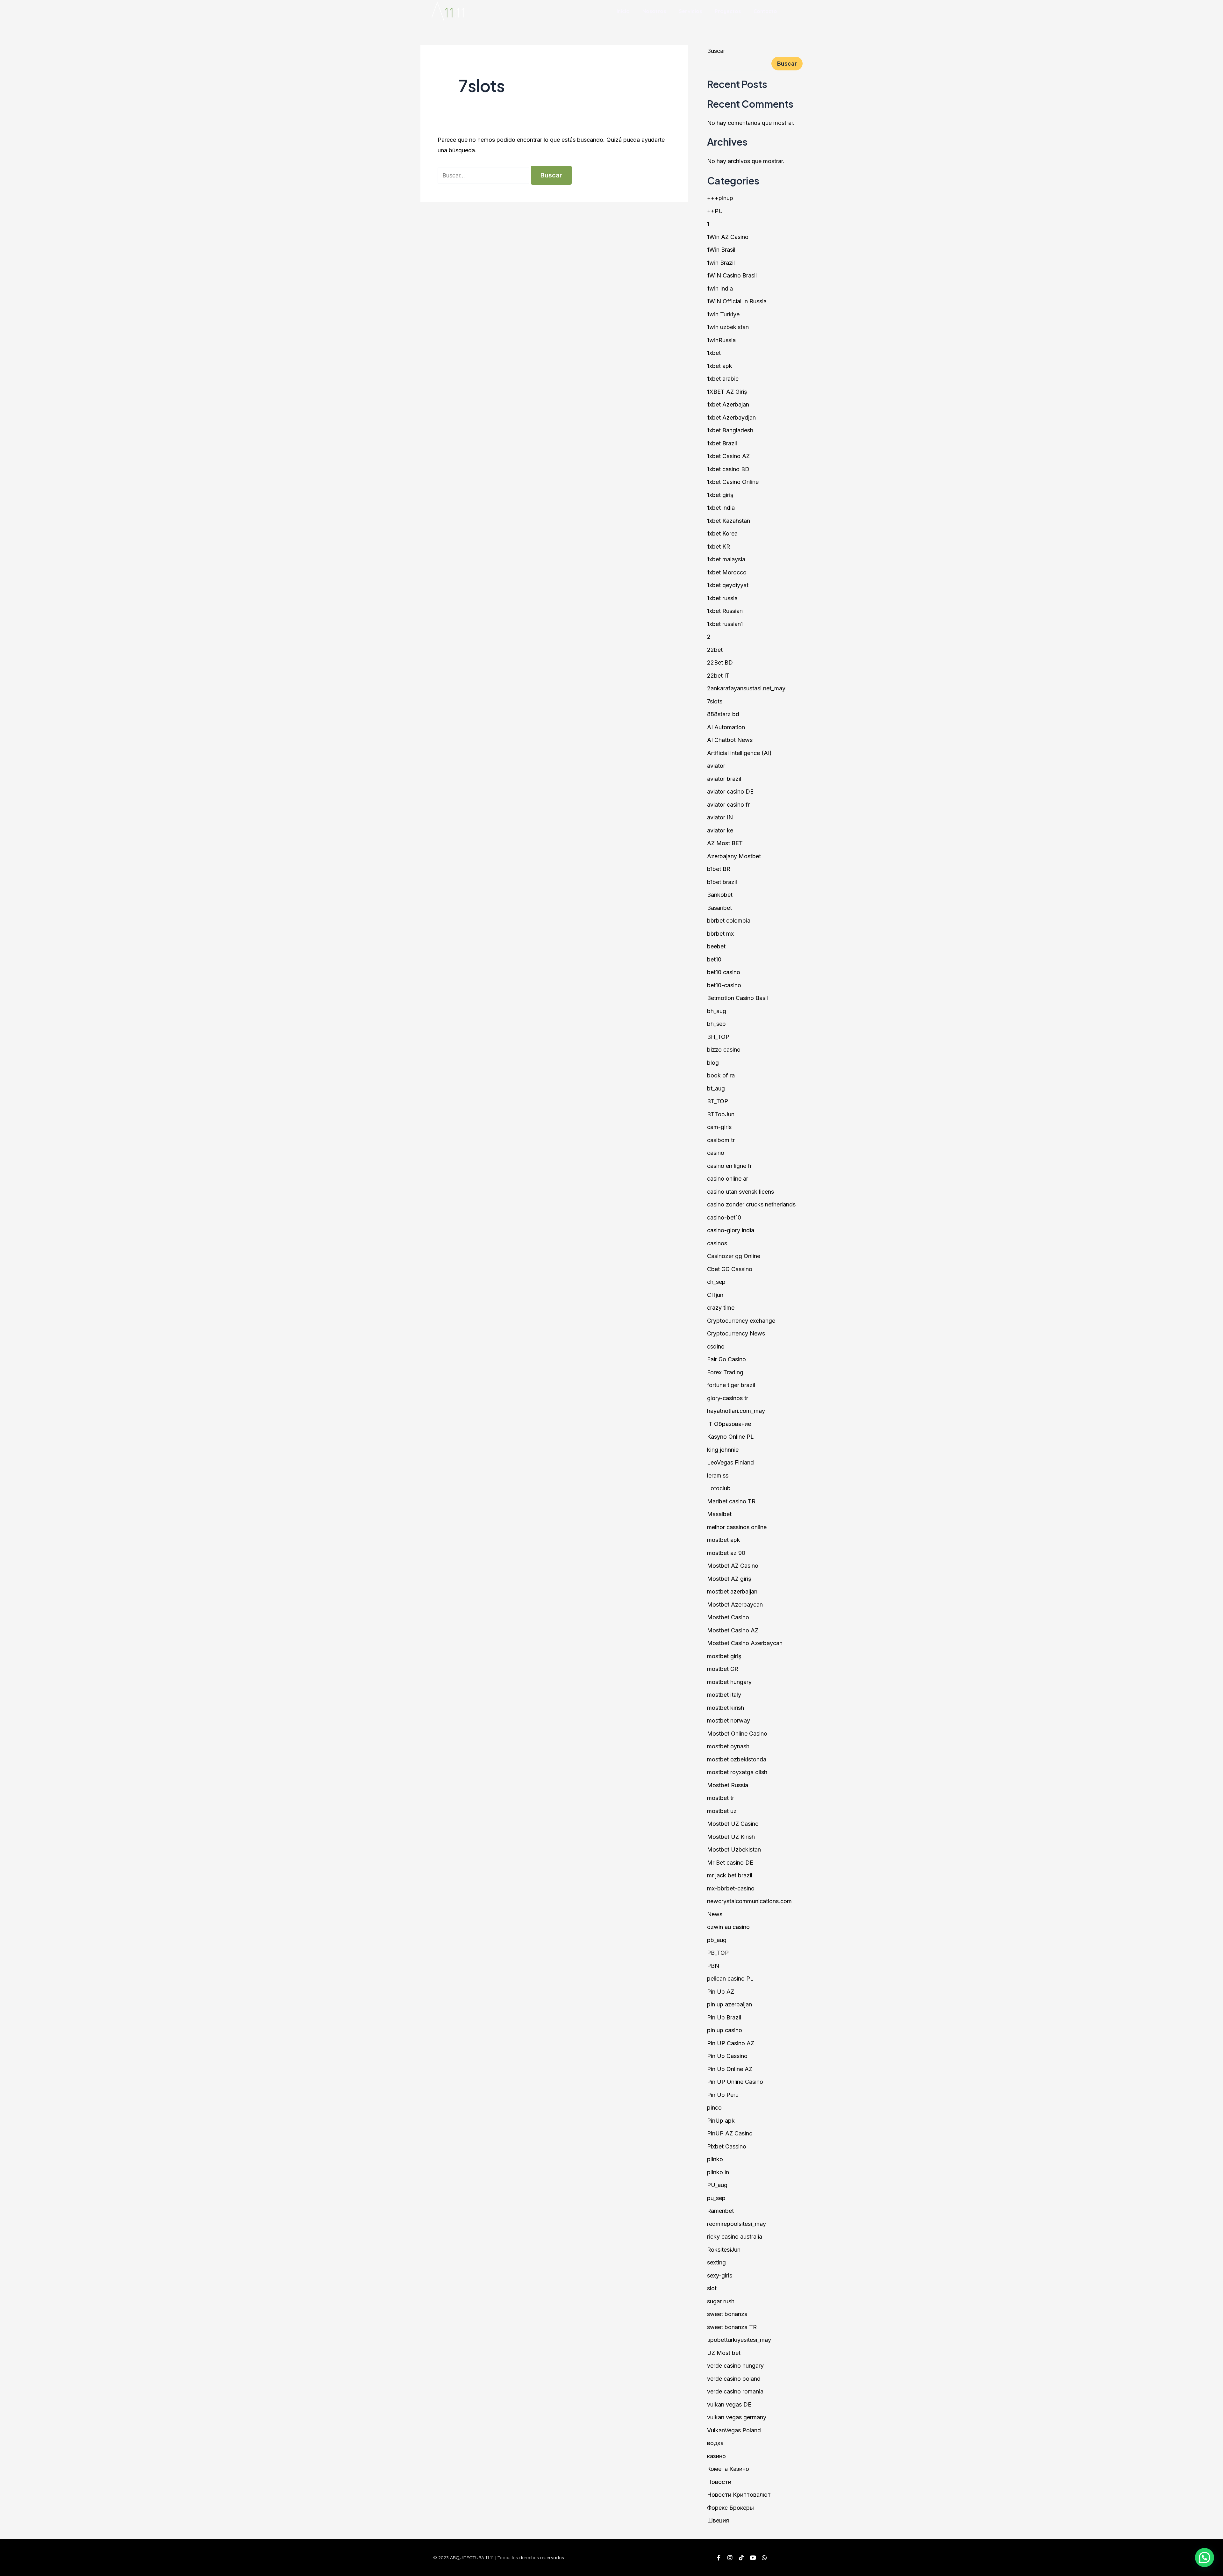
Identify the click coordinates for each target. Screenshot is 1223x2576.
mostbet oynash (728, 1746)
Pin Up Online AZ (730, 2069)
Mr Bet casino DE (730, 1863)
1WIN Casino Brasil (732, 275)
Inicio (623, 11)
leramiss (718, 1475)
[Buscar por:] (484, 175)
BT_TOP (718, 1101)
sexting (716, 2262)
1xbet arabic (723, 379)
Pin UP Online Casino (735, 2082)
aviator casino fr (728, 805)
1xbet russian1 (725, 624)
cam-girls (719, 1127)
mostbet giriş (724, 1656)
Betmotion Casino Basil (737, 998)
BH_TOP (718, 1037)
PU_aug (717, 2185)
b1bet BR (719, 869)
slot (712, 2288)
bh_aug (717, 1011)
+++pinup (720, 198)
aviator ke (720, 830)
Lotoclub (719, 1488)
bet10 (714, 959)
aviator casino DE (730, 792)
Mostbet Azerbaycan (735, 1605)
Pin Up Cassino (727, 2056)
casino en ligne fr (730, 1166)
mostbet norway (729, 1720)
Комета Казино (728, 2469)
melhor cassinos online (737, 1527)
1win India (720, 288)
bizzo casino (724, 1050)
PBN (713, 1966)
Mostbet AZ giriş (729, 1579)
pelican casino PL (730, 1979)
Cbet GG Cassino (730, 1269)
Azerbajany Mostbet (734, 856)
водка (715, 2443)
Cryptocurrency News (736, 1333)
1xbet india (721, 508)
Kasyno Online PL (730, 1437)
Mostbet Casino (728, 1617)
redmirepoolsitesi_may (737, 2224)
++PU (715, 211)
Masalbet (719, 1514)
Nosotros (654, 11)
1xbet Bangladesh (730, 430)
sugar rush (721, 2301)
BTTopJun (721, 1114)
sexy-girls (720, 2275)
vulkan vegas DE (729, 2404)
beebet (716, 946)
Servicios (690, 11)
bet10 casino (724, 972)
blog (713, 1063)
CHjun (715, 1295)
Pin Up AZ (721, 1992)
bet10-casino (724, 985)
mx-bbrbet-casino (731, 1888)
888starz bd (723, 714)
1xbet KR (719, 547)
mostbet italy (724, 1695)
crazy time (721, 1308)
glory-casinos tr (728, 1398)
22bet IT (718, 676)
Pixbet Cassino (727, 2146)
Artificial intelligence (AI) (739, 753)
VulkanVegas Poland (734, 2430)
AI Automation (726, 727)
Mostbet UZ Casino (733, 1824)
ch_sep (716, 1282)
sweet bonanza (727, 2314)
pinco (714, 2108)
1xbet (714, 353)
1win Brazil (721, 263)
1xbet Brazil (722, 443)
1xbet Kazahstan (729, 521)
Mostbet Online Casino (737, 1734)
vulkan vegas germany (737, 2417)
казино (716, 2456)
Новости (719, 2482)
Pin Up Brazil (724, 2017)
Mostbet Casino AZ (733, 1630)
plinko (715, 2159)
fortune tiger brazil (731, 1385)
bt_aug (716, 1088)
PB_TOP (718, 1953)
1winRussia (721, 340)
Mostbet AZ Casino (733, 1566)
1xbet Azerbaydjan (731, 417)
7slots (715, 701)
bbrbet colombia (729, 921)
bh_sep (716, 1024)
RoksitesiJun (724, 2250)
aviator (716, 766)
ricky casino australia (735, 2237)
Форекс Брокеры (730, 2508)
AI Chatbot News (730, 740)
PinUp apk (721, 2121)
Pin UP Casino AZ (731, 2043)
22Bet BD (720, 662)
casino (716, 1153)
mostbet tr (721, 1798)
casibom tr (721, 1140)
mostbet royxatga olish (737, 1772)
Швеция (718, 2520)
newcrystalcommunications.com (749, 1901)
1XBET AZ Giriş (727, 392)
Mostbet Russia (728, 1785)
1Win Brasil (721, 250)
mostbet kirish (726, 1708)
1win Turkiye (723, 314)
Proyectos (728, 11)
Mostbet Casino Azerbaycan (745, 1643)
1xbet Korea (722, 533)
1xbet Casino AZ (728, 456)
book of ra (721, 1075)
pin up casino (725, 2030)
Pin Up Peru (723, 2095)
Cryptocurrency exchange (741, 1321)
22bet (715, 650)
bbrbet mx (720, 934)
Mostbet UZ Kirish (731, 1837)
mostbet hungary (729, 1682)
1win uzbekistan (728, 327)
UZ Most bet (724, 2353)
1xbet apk (720, 366)
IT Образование (729, 1424)
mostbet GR (723, 1669)
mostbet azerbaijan (732, 1591)
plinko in (718, 2172)
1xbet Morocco (727, 572)
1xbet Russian (725, 611)
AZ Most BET (725, 843)
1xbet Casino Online (733, 482)
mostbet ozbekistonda (737, 1759)
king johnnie (723, 1450)
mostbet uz (722, 1811)
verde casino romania (735, 2391)
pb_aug (717, 1940)
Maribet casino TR (731, 1501)
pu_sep (716, 2198)
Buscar (716, 51)
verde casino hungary (735, 2366)
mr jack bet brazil (730, 1875)
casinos (717, 1243)
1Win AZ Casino (728, 237)
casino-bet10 (724, 1217)
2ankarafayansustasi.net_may (746, 688)
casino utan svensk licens (740, 1192)
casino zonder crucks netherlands (751, 1204)
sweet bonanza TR (732, 2327)
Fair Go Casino (726, 1359)
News (715, 1914)
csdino (716, 1346)
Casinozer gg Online (734, 1256)
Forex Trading (725, 1372)
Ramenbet (720, 2211)
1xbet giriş (720, 495)
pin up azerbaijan (730, 2004)
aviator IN (720, 817)
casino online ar (728, 1179)
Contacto (765, 11)
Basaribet (719, 908)
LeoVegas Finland (730, 1462)
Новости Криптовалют (739, 2495)
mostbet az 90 (726, 1553)
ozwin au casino (728, 1927)
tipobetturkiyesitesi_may (739, 2340)
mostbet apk (724, 1540)
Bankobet (720, 895)
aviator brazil (724, 779)
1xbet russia (722, 598)
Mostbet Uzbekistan (734, 1849)
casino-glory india (731, 1230)
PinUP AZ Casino (730, 2133)
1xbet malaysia (726, 559)
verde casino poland (734, 2379)
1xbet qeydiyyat (728, 585)
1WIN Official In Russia (737, 301)
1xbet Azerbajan (728, 404)
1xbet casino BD (728, 469)
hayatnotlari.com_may (736, 1411)
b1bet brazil (722, 882)
